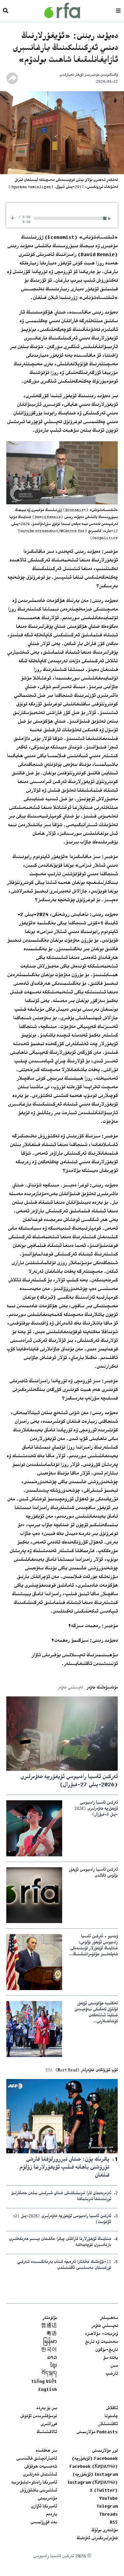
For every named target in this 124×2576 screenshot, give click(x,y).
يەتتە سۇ (110, 2358)
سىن (114, 2366)
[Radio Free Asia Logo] (62, 10)
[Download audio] (12, 217)
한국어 (49, 2350)
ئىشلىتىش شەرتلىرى (40, 2475)
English (48, 2390)
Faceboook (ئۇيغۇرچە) (95, 2459)
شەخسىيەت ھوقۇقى (41, 2467)
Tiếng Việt (44, 2382)
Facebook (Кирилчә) (94, 2467)
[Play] (110, 218)
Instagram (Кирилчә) (93, 2483)
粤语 (52, 2334)
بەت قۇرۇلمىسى (44, 2523)
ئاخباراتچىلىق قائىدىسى (37, 2459)
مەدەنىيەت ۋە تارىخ (101, 2342)
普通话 (49, 2326)
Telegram (107, 2507)
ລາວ (52, 2358)
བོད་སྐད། (49, 2374)
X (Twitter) (104, 2491)
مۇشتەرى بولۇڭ (104, 2531)
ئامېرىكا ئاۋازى (44, 2507)
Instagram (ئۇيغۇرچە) (95, 2475)
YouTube (108, 2499)
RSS (114, 2523)
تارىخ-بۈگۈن (106, 2350)
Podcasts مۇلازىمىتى (97, 2432)
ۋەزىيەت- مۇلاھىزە (101, 2334)
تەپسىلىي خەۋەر (104, 2326)
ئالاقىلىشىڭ (47, 2432)
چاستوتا (111, 2416)
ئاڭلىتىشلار (108, 2424)
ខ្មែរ (54, 2366)
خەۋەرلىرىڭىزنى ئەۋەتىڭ (97, 2539)
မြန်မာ (50, 2342)
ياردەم (51, 2515)
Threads (108, 2515)
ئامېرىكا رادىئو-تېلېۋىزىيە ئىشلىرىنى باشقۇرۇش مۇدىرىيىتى (34, 2491)
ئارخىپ (112, 2374)
